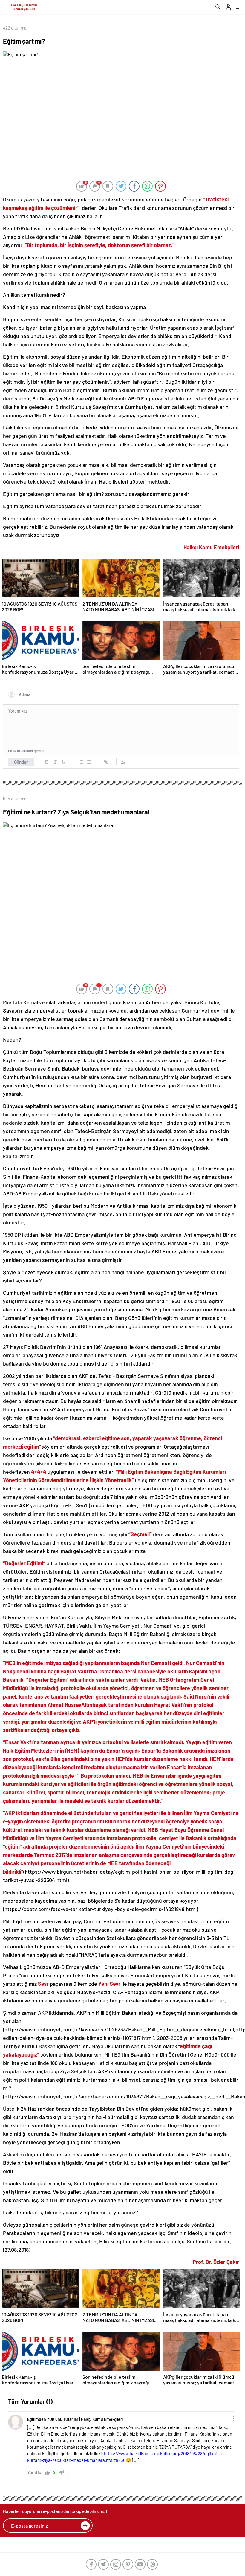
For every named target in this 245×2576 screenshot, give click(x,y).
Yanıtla (34, 2472)
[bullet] (89, 762)
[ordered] (81, 762)
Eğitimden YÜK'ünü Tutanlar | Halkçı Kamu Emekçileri (75, 2419)
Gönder (21, 762)
